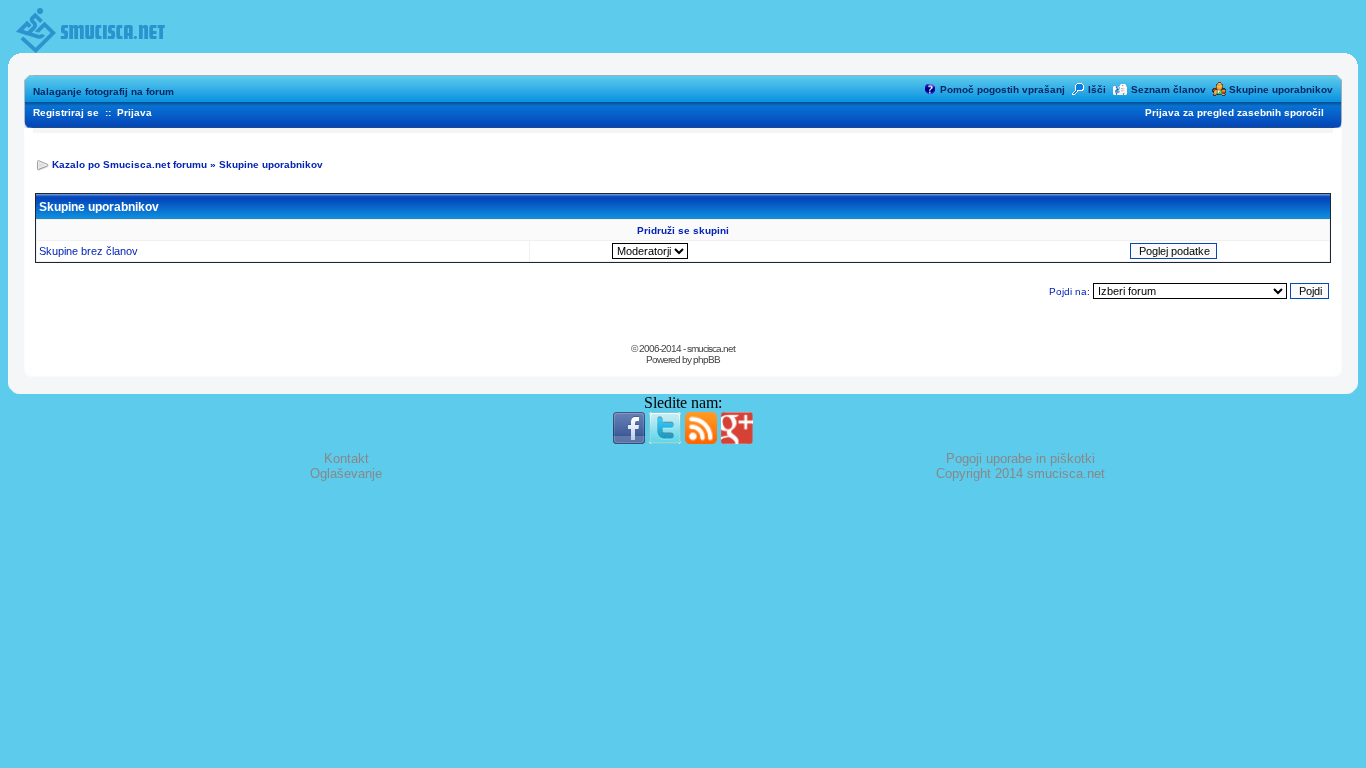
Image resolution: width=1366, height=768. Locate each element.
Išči (1097, 89)
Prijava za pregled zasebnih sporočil (1234, 112)
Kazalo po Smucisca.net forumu (129, 164)
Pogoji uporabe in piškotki (1020, 458)
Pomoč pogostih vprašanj (1002, 89)
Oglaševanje (346, 473)
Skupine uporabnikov (1281, 89)
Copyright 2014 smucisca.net (1020, 473)
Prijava (134, 112)
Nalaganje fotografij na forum (103, 91)
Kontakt (346, 458)
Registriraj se (66, 112)
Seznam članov (1168, 89)
